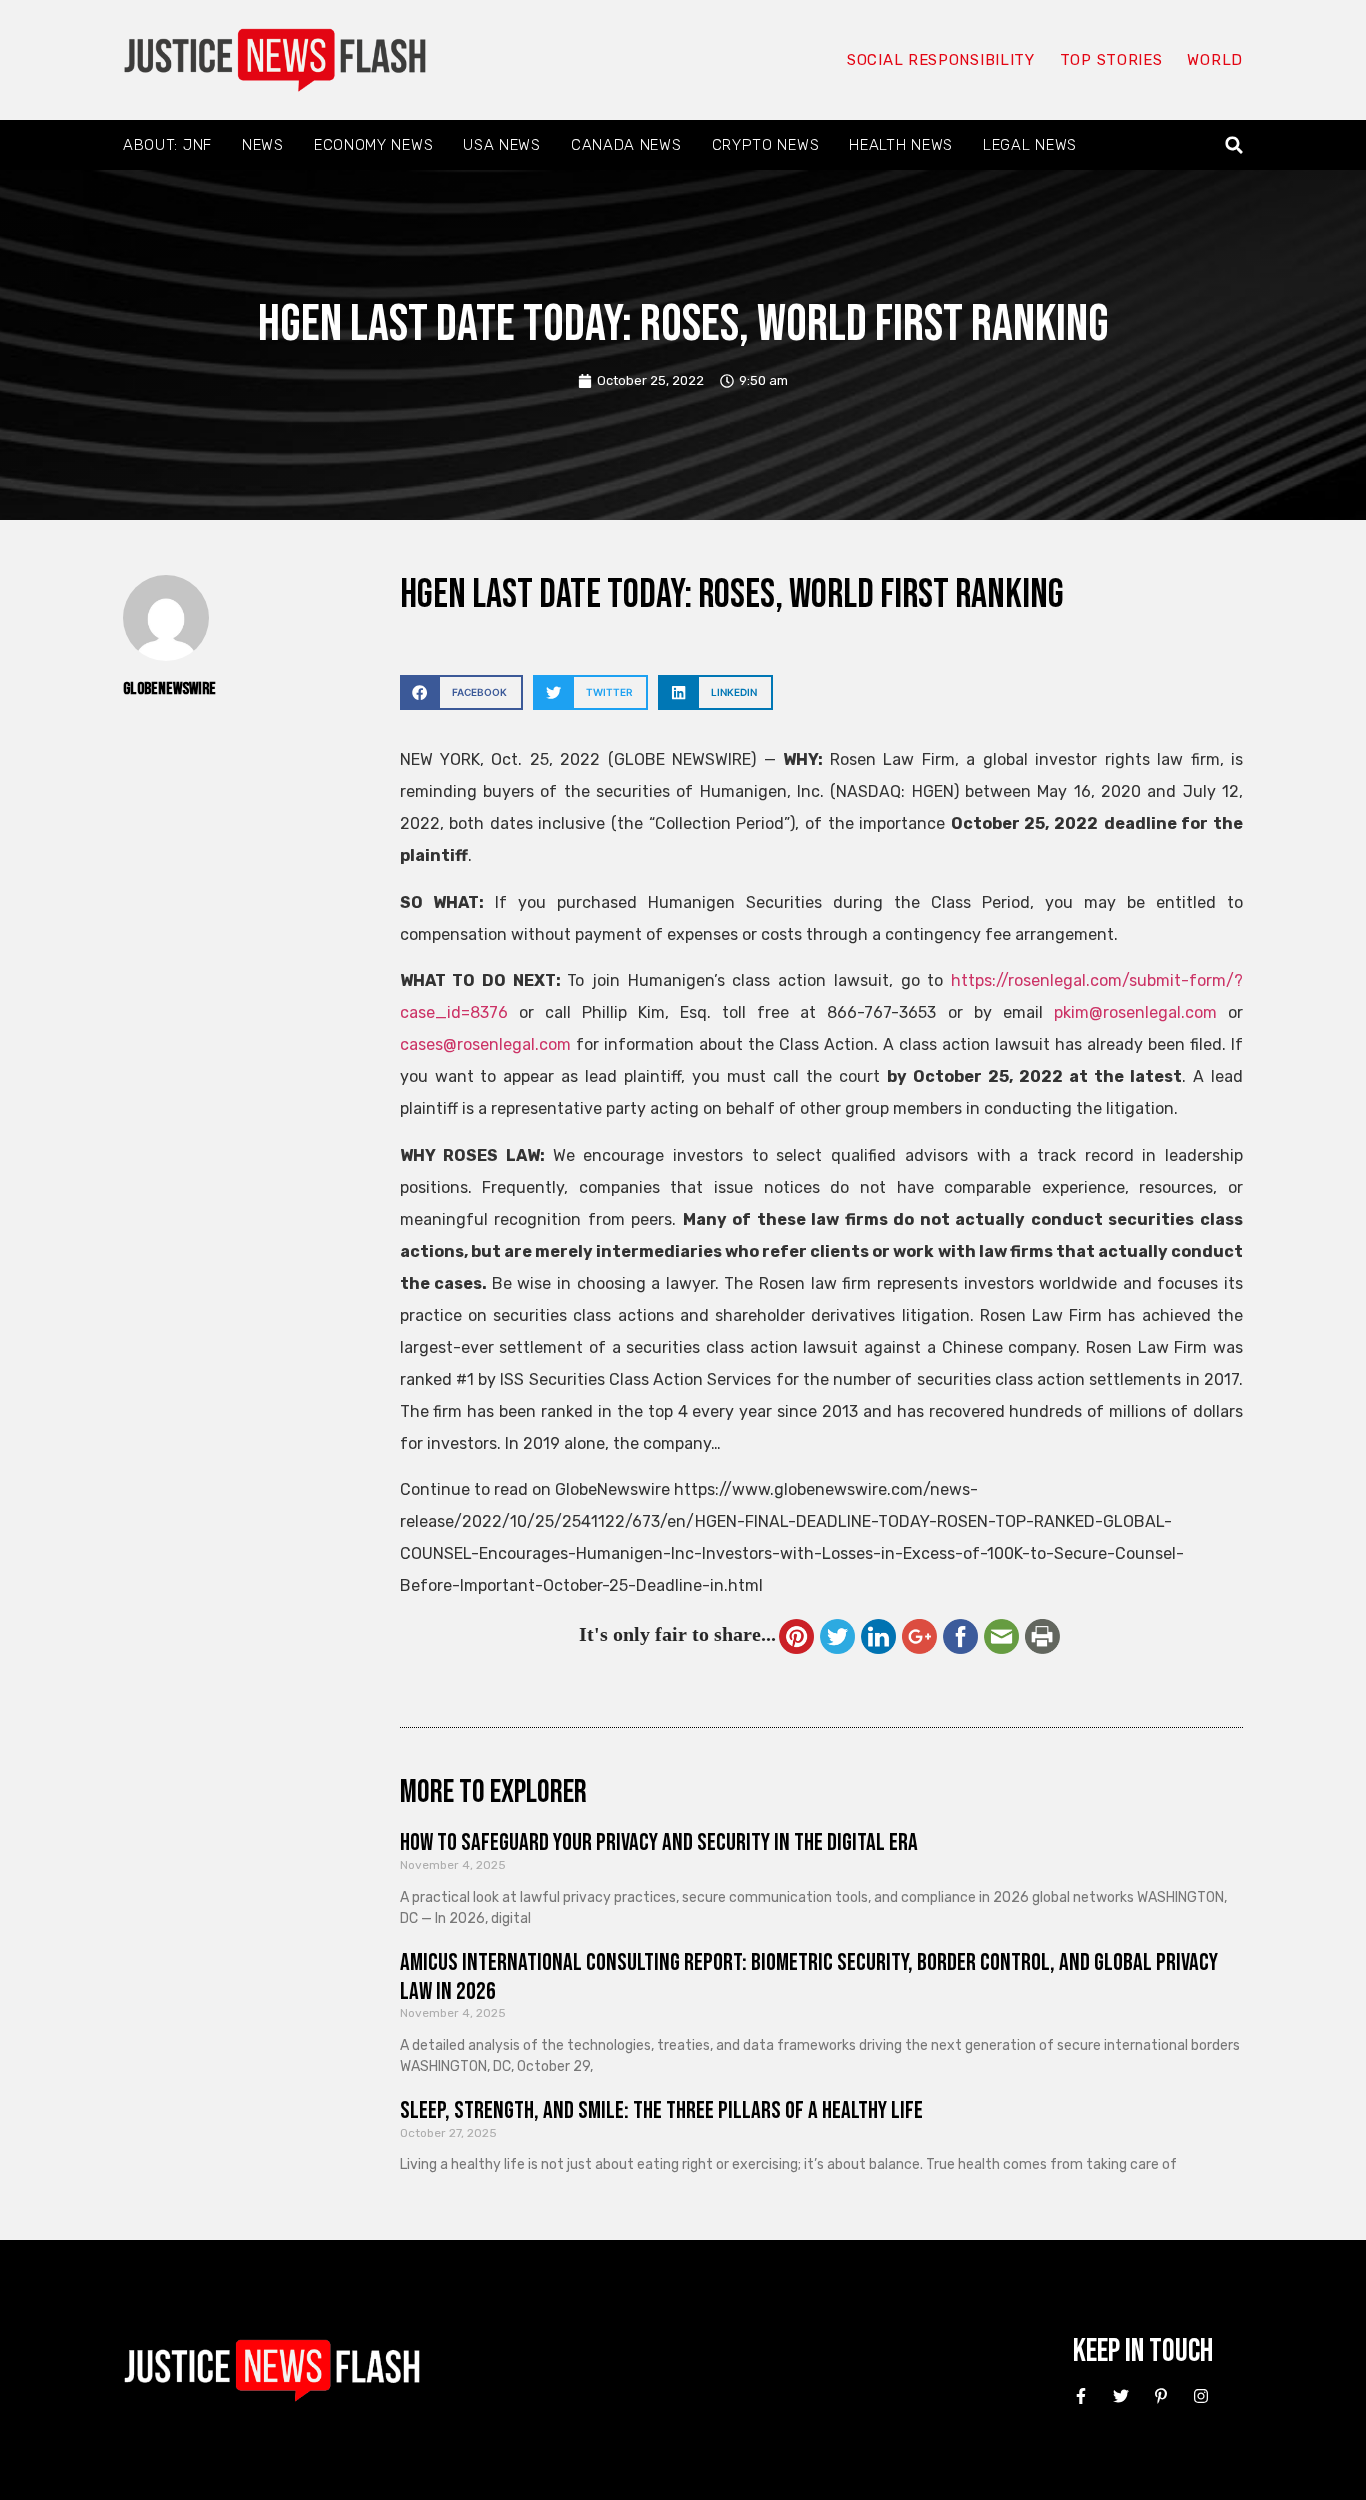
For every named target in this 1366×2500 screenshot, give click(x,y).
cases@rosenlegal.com (485, 1044)
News (263, 145)
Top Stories (1111, 60)
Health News (901, 145)
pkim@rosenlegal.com (1135, 1012)
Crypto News (766, 145)
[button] (1234, 145)
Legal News (1030, 145)
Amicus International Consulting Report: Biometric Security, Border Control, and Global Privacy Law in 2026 (809, 1977)
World (1215, 60)
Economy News (373, 145)
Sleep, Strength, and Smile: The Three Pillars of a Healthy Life (661, 2110)
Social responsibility (941, 60)
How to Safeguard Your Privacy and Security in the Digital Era (659, 1842)
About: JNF (167, 145)
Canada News (626, 145)
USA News (502, 145)
